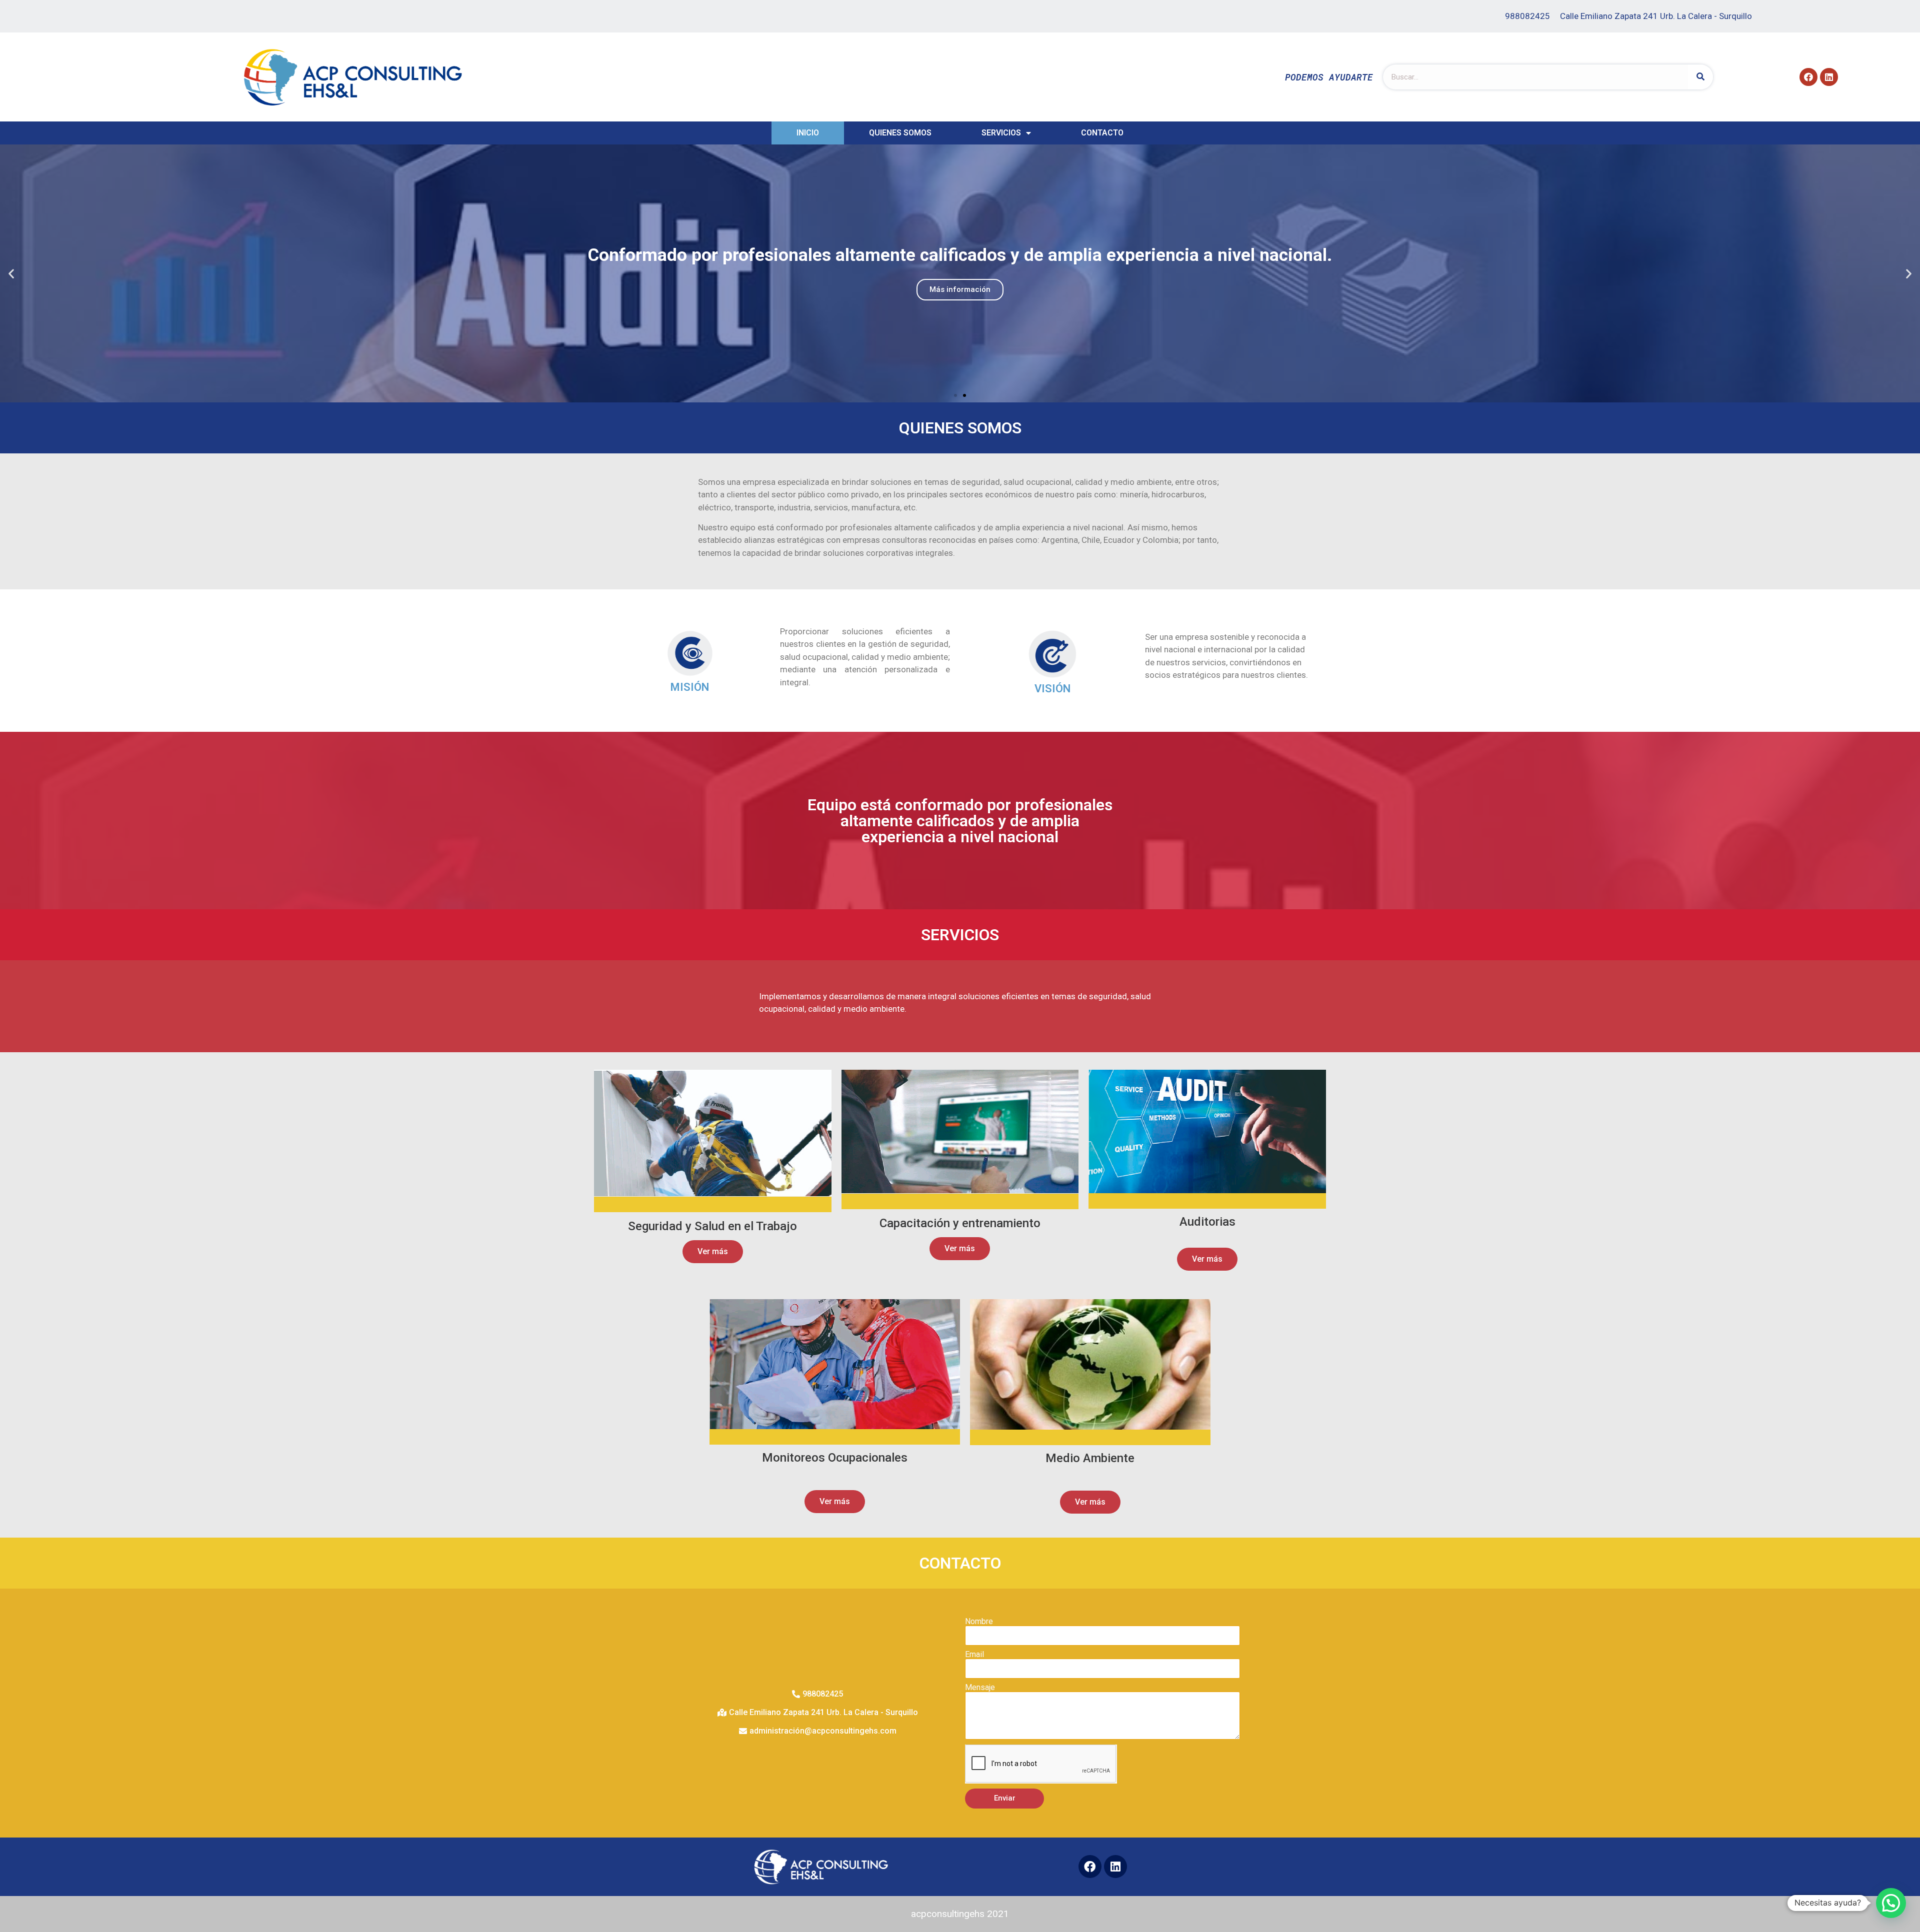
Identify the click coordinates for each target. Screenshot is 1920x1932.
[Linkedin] (1829, 77)
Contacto (1102, 133)
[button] (955, 395)
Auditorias (1207, 1222)
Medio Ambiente (1090, 1458)
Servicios (1001, 133)
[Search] (1700, 77)
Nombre (979, 1622)
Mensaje (980, 1688)
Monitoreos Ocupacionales (835, 1458)
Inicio (808, 133)
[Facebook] (1808, 77)
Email (974, 1655)
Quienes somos (900, 133)
